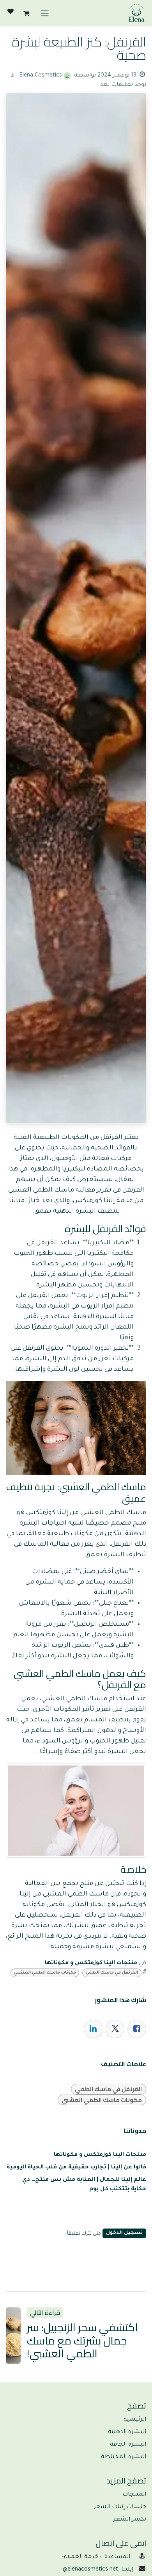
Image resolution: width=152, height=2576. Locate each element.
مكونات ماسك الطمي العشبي (45, 1973)
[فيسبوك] (137, 2029)
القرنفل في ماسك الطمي (112, 1973)
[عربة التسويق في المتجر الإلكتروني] (26, 13)
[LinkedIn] (93, 2029)
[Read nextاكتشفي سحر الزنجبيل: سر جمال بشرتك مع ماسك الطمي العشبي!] (13, 2335)
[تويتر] (115, 2029)
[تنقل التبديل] (45, 13)
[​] (11, 13)
